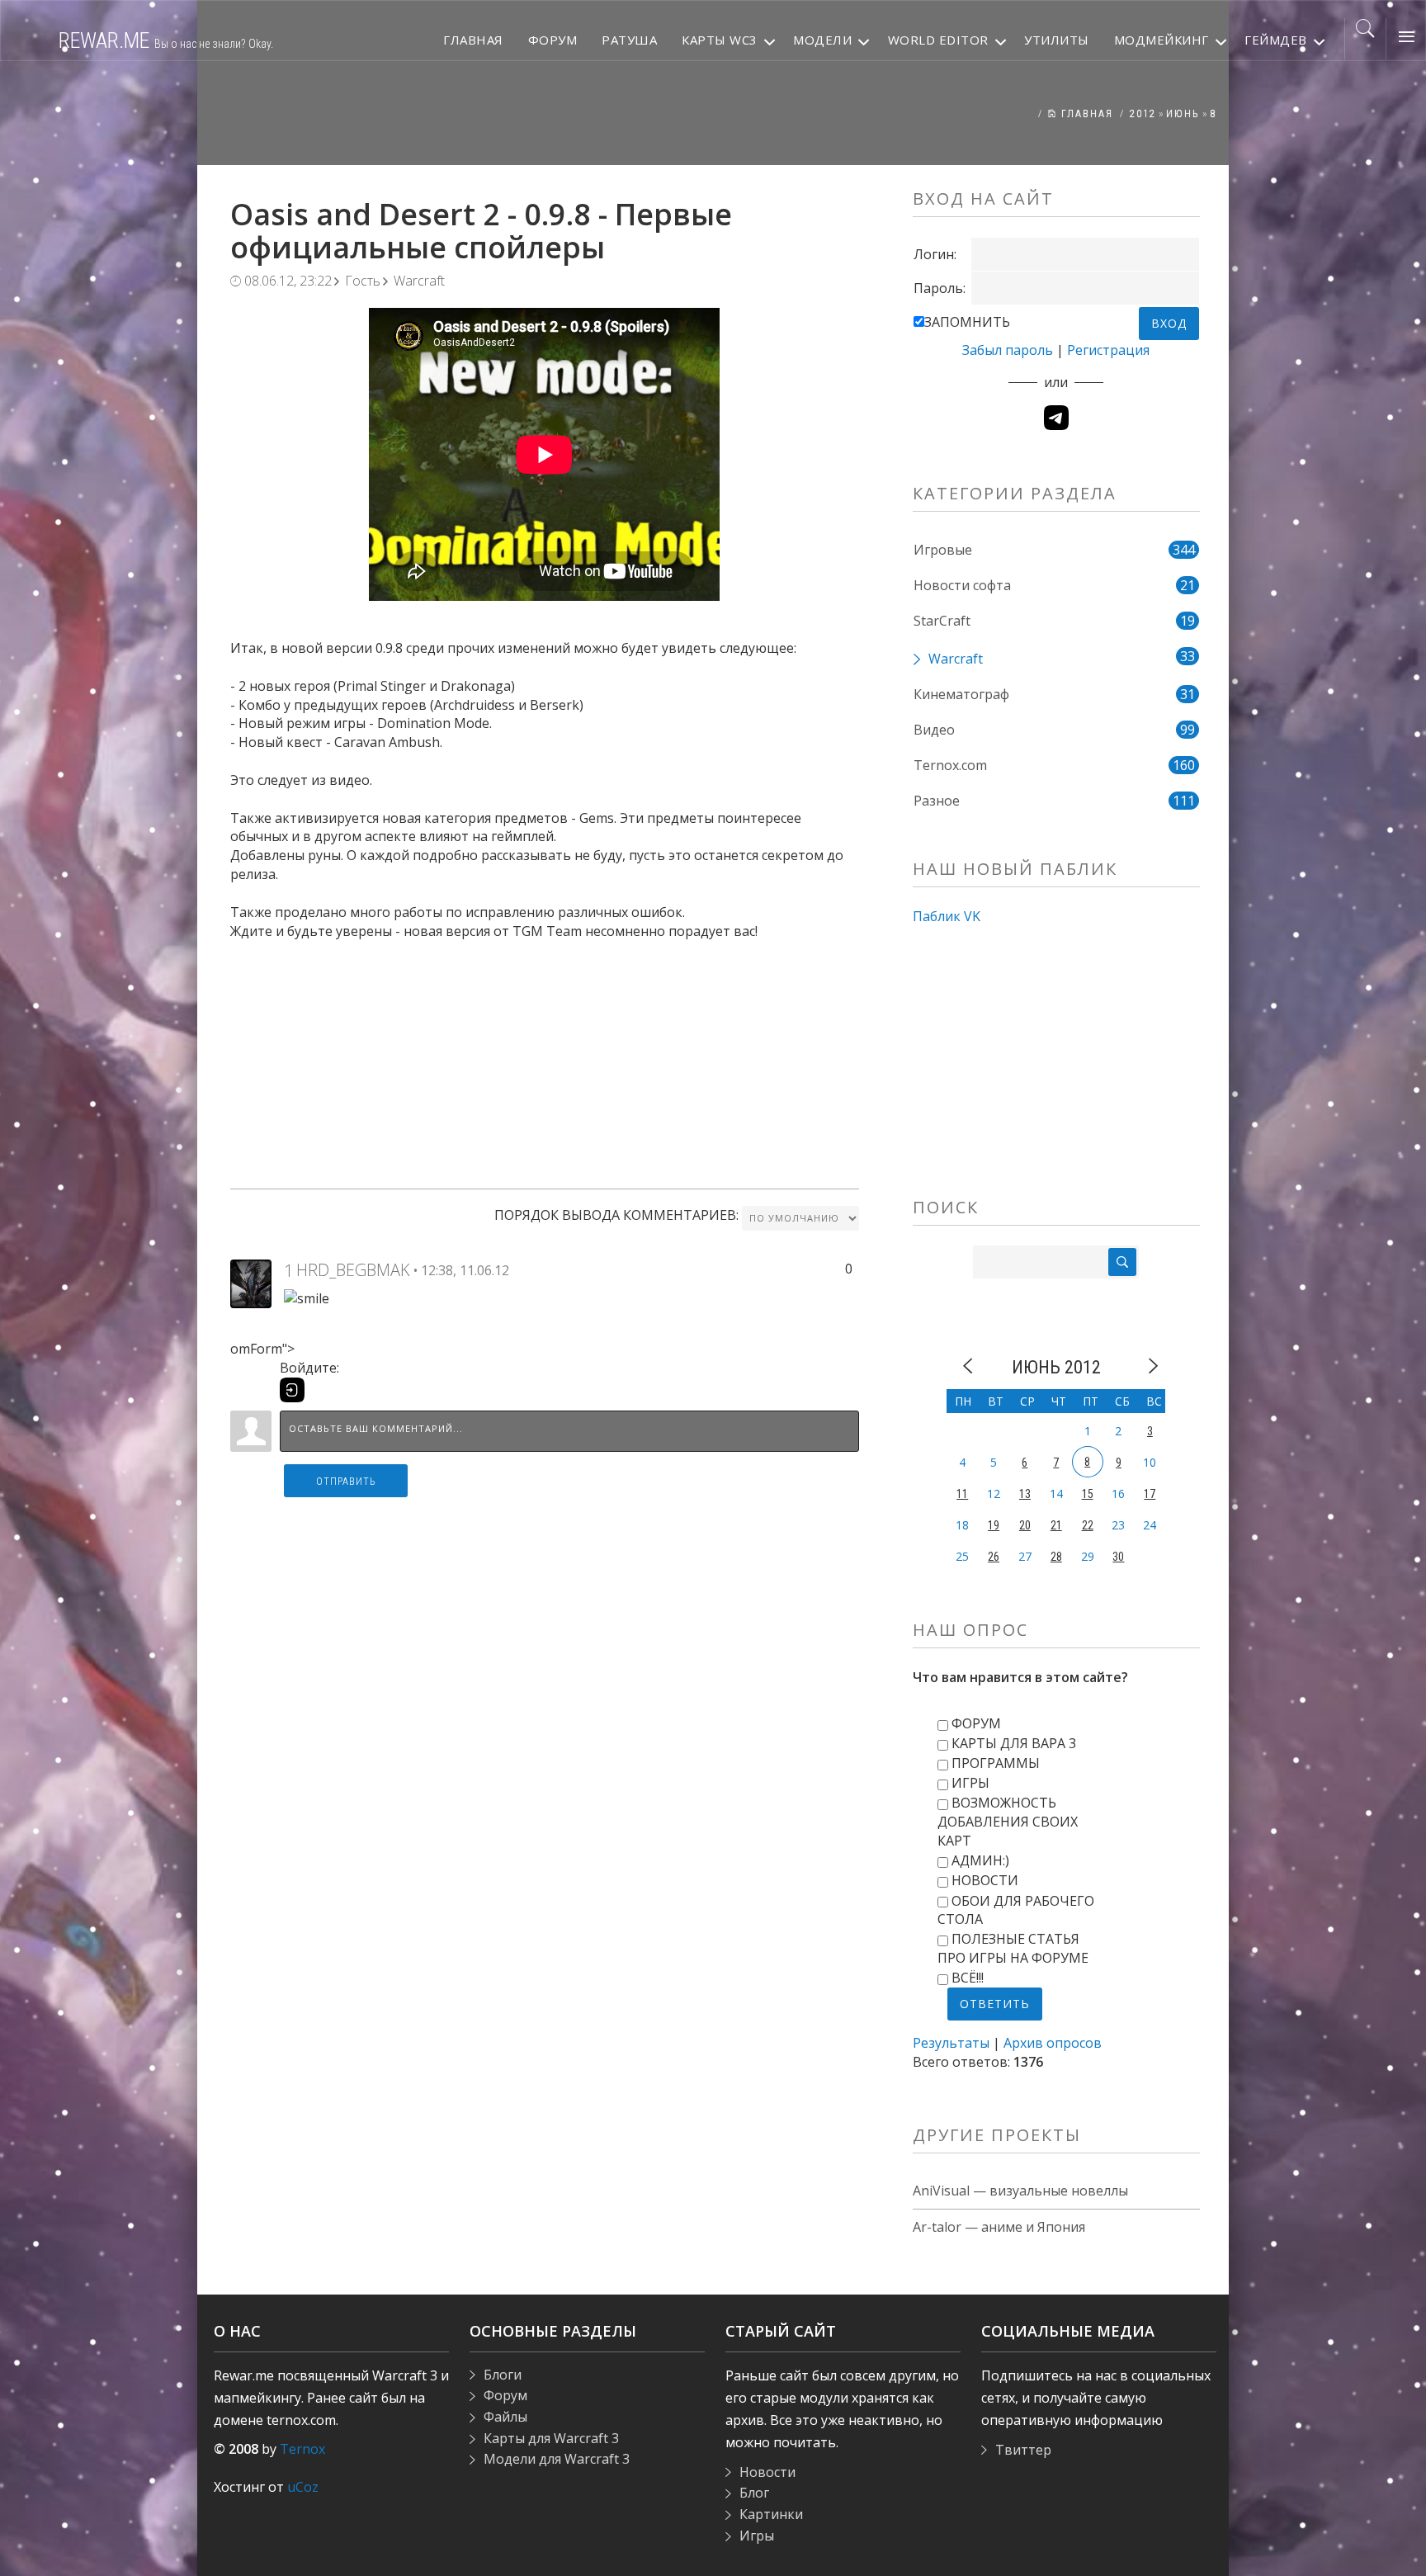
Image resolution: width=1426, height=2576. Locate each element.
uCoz (303, 2487)
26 (994, 1557)
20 (1025, 1525)
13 (1025, 1494)
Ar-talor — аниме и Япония (999, 2227)
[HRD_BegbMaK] (251, 1283)
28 (1056, 1557)
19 (994, 1525)
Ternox (302, 2449)
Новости (985, 1880)
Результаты (951, 2043)
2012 (1143, 114)
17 (1150, 1494)
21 (1056, 1525)
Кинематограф (961, 694)
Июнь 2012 (1056, 1367)
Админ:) (980, 1860)
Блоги (503, 2375)
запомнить (967, 322)
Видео (934, 730)
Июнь (1183, 114)
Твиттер (1023, 2450)
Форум (976, 1723)
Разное (937, 801)
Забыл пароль (1008, 350)
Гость (363, 281)
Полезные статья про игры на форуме (1013, 1948)
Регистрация (1108, 350)
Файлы (505, 2417)
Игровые (943, 550)
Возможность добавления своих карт (1008, 1822)
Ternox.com (950, 765)
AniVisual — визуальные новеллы (1020, 2191)
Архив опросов (1053, 2043)
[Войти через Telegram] (1056, 418)
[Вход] (292, 1390)
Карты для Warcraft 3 (551, 2438)
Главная (1085, 114)
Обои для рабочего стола (1016, 1910)
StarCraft (942, 621)
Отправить (346, 1482)
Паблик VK (947, 916)
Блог (754, 2493)
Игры (970, 1783)
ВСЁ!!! (968, 1978)
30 (1118, 1557)
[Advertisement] (545, 1056)
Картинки (771, 2514)
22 (1088, 1525)
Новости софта (962, 585)
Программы (996, 1763)
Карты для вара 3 (1014, 1743)
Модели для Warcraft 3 (557, 2459)
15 (1088, 1494)
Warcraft (419, 281)
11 (962, 1494)
